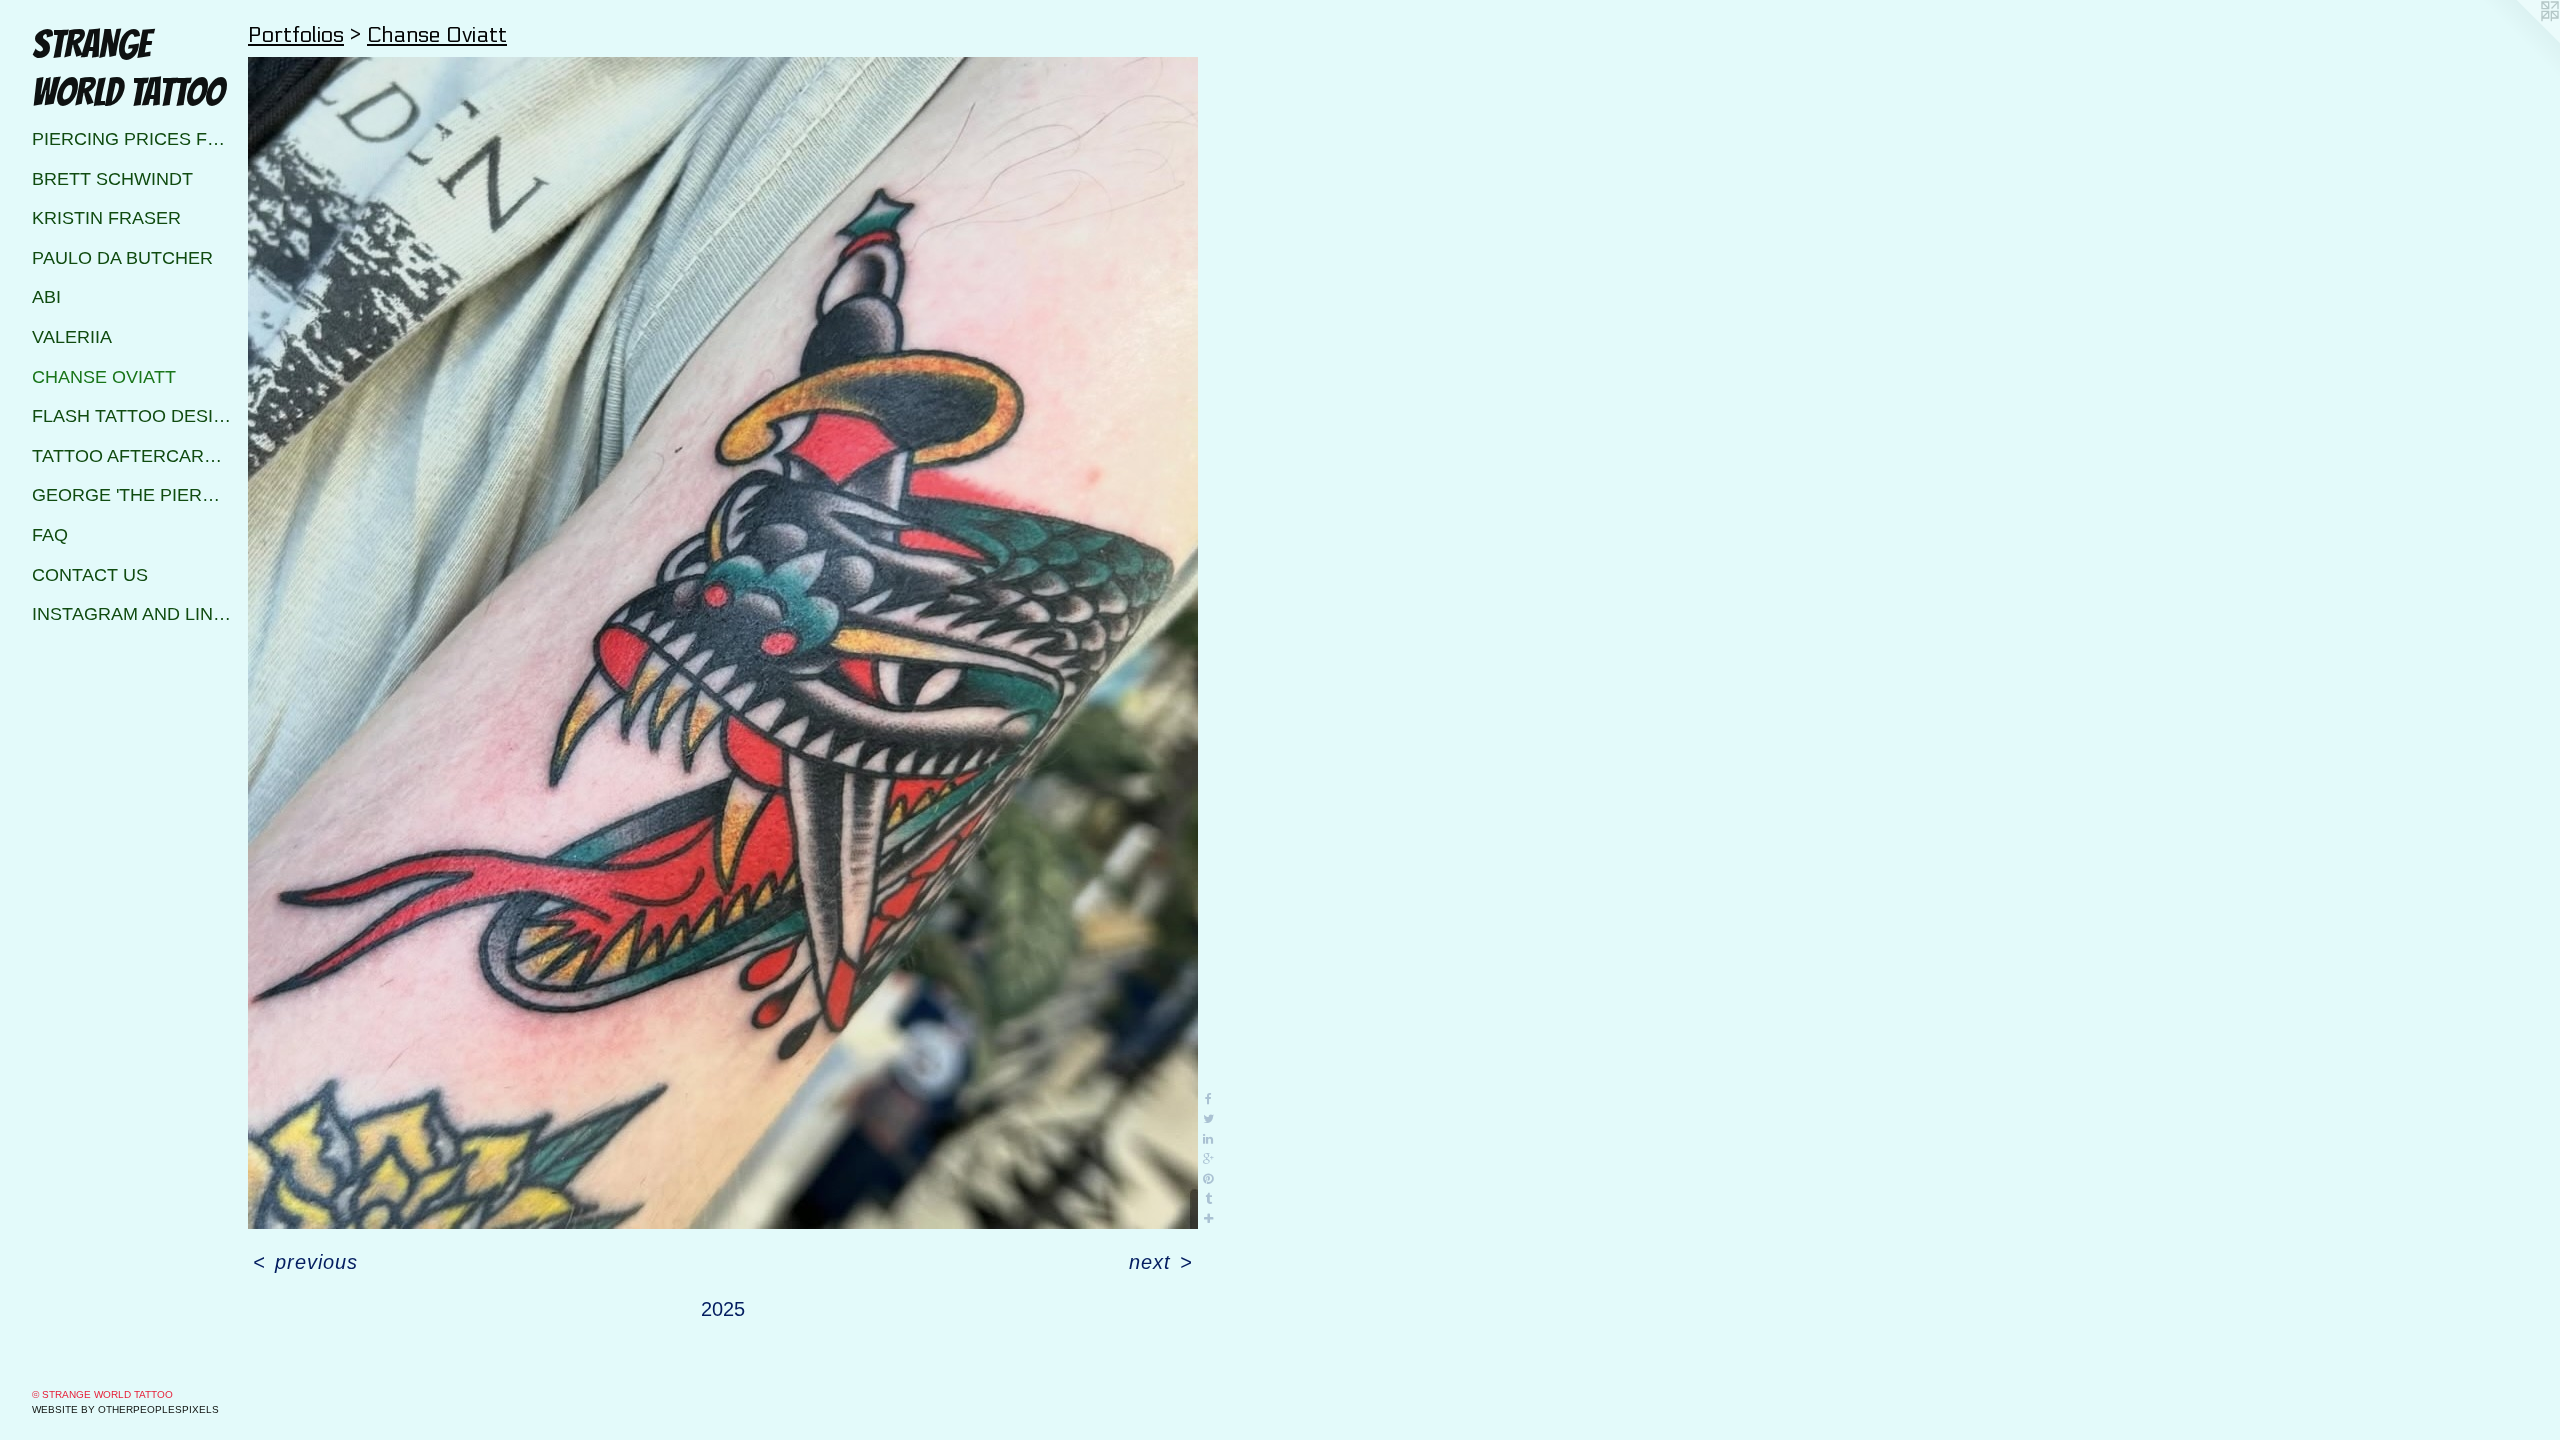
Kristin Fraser (106, 218)
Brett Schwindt (112, 179)
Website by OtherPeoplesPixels (125, 1409)
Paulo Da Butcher (122, 258)
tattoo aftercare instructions (132, 456)
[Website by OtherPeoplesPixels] (2520, 40)
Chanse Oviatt (104, 377)
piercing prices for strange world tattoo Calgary (132, 139)
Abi (46, 297)
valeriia (72, 337)
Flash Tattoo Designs (132, 416)
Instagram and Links (132, 614)
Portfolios (296, 35)
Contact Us (90, 575)
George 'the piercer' (132, 495)
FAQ (50, 535)
